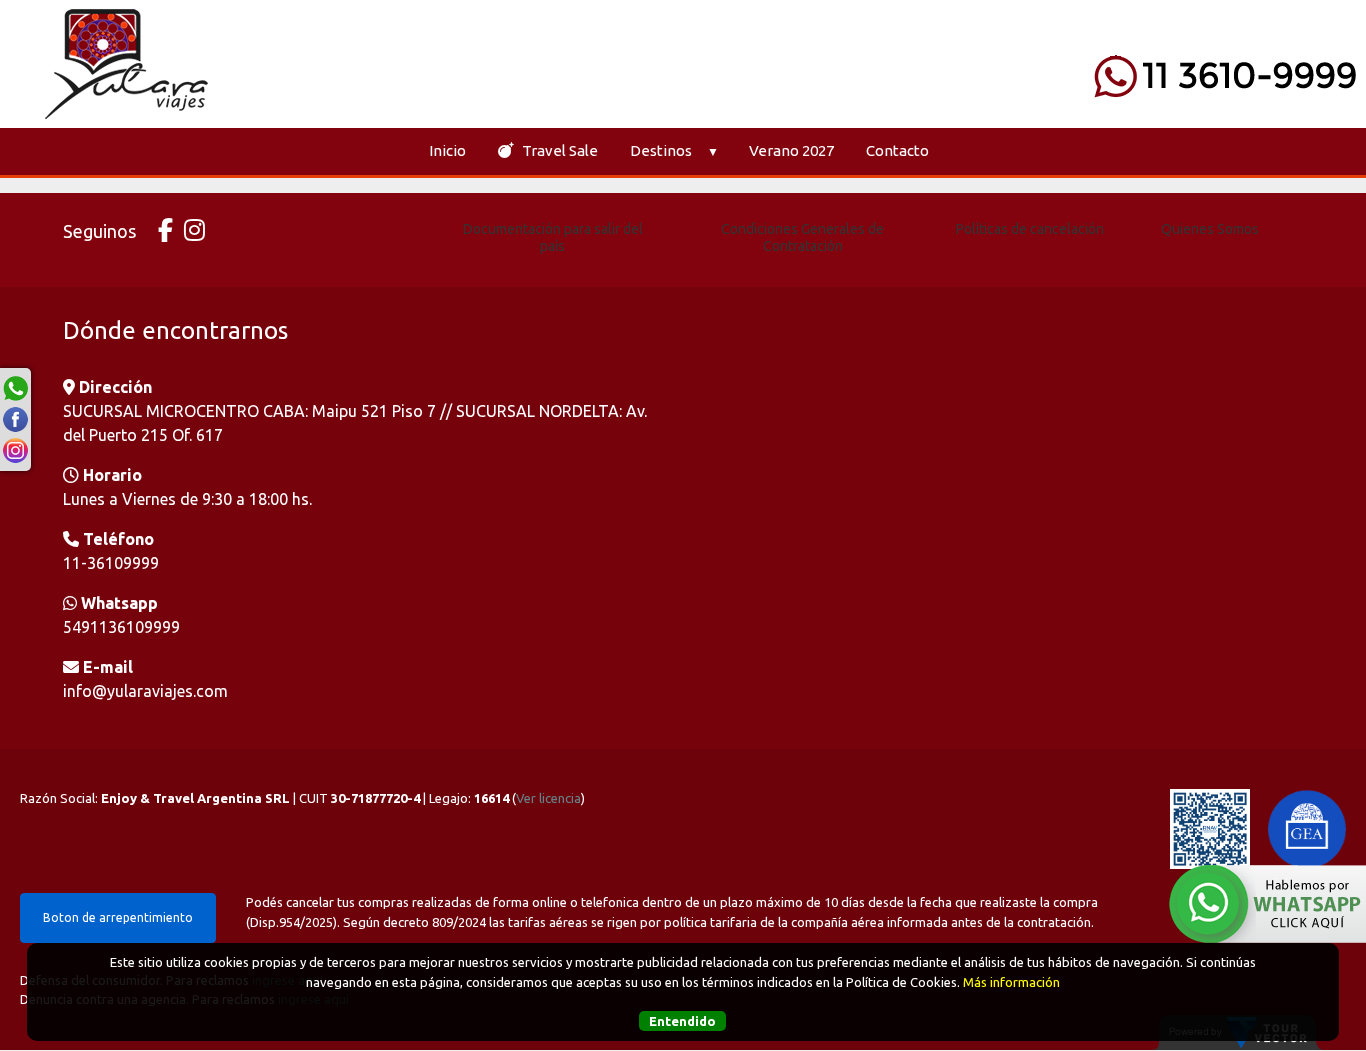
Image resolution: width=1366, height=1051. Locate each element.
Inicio (447, 150)
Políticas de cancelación (1030, 229)
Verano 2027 (791, 150)
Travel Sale (558, 150)
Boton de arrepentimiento (118, 917)
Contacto (897, 150)
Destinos (661, 150)
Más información (1011, 981)
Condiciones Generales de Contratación (802, 237)
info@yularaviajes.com (145, 691)
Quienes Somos (1210, 229)
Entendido (682, 1020)
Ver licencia (548, 798)
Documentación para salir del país (553, 237)
